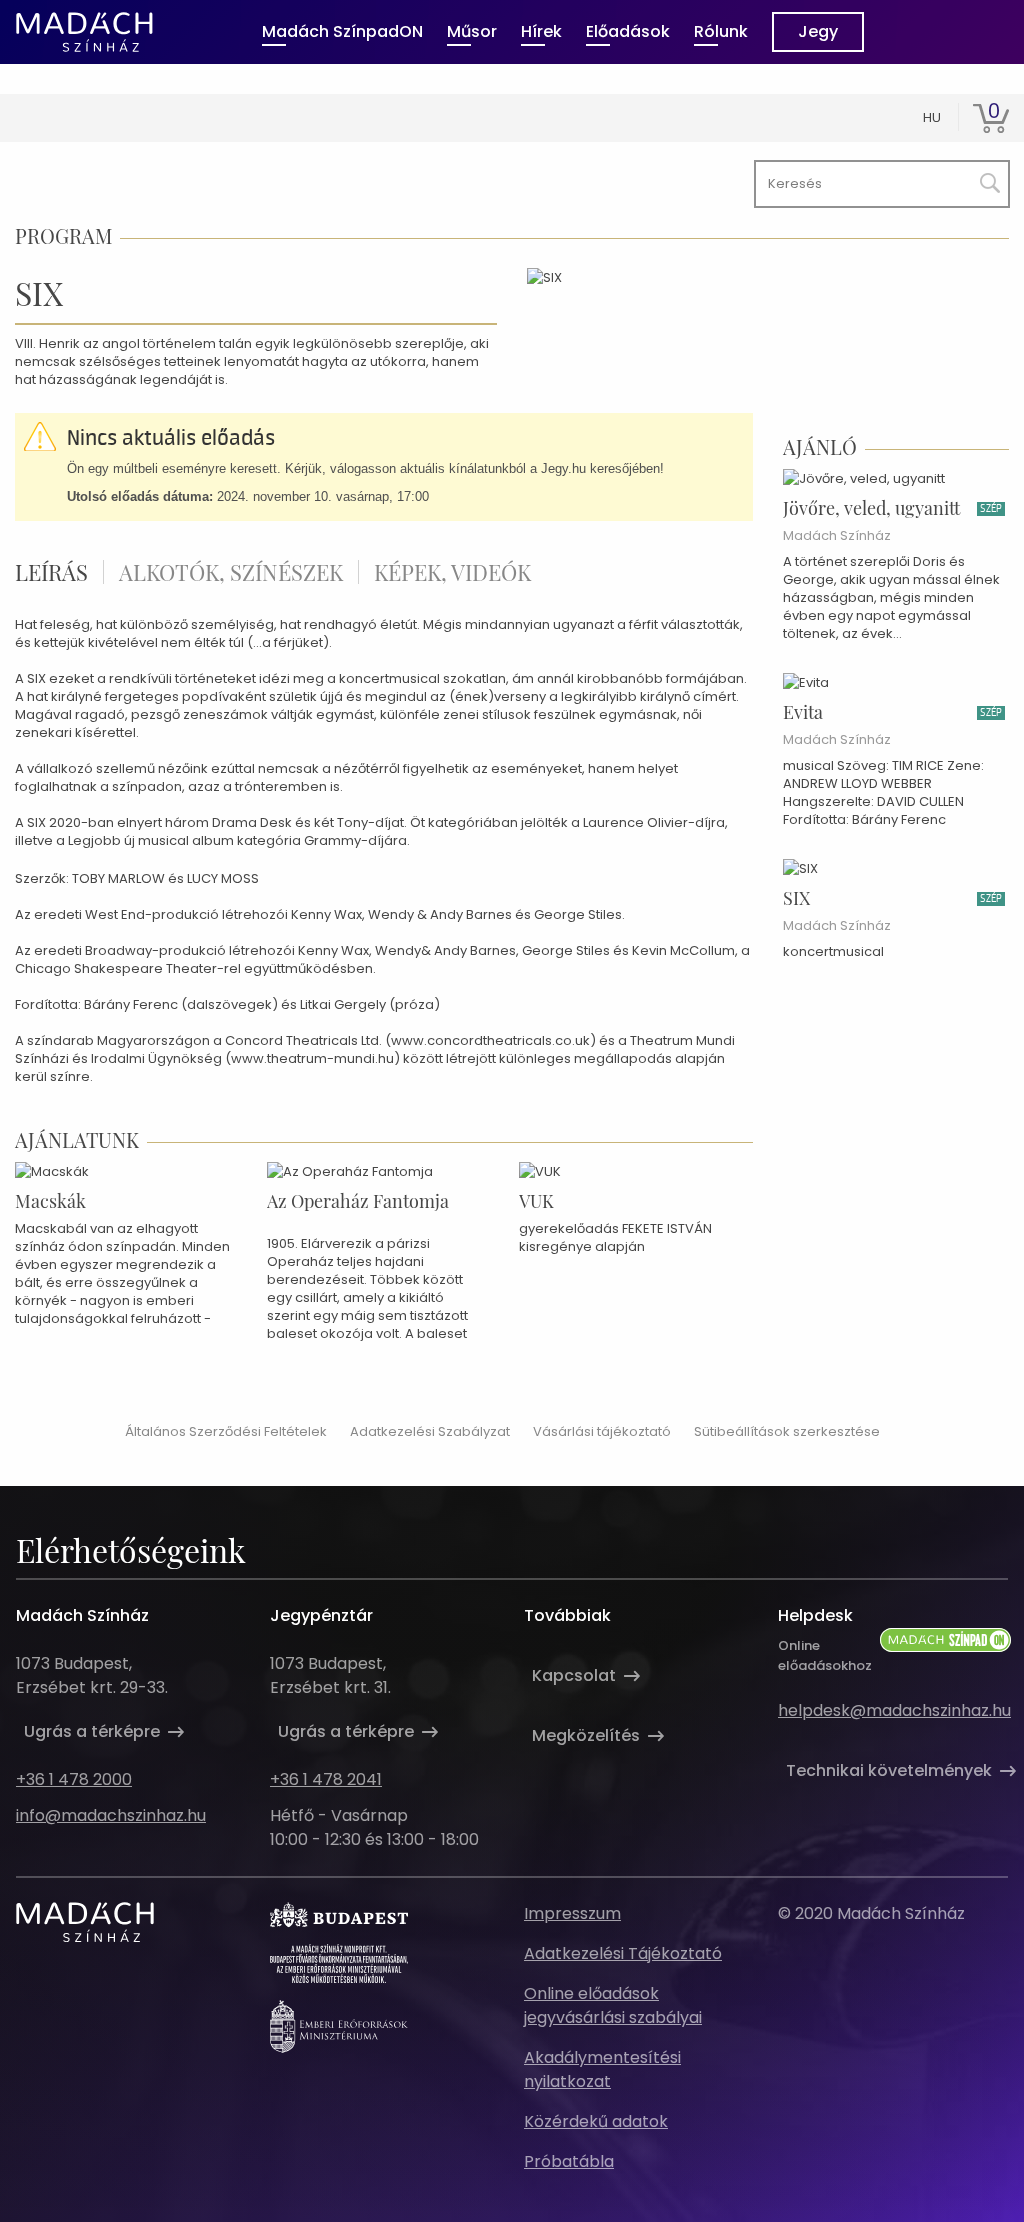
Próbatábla (569, 2161)
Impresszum (572, 1913)
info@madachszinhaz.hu (111, 1815)
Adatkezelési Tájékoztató (623, 1953)
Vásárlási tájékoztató (602, 1431)
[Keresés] (986, 179)
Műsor (472, 31)
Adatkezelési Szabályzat (430, 1431)
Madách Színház (837, 536)
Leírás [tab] (51, 572)
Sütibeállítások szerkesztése (787, 1431)
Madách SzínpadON (342, 31)
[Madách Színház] (84, 32)
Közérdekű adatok (596, 2121)
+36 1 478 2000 (74, 1779)
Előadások (628, 31)
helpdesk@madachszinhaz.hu (894, 1710)
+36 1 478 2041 (326, 1779)
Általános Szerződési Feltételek (226, 1431)
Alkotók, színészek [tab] (231, 572)
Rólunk (721, 31)
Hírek (541, 31)
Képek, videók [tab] (452, 572)
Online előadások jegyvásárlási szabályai (613, 2005)
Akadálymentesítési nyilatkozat (602, 2069)
